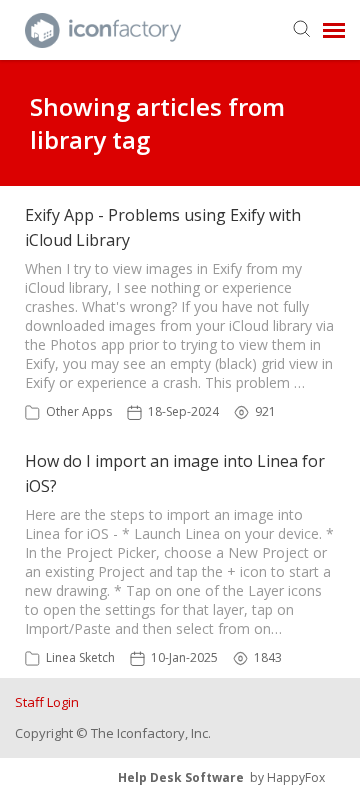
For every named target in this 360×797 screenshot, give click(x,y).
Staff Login (47, 702)
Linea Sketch (80, 657)
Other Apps (79, 411)
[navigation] (334, 30)
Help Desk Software (181, 777)
